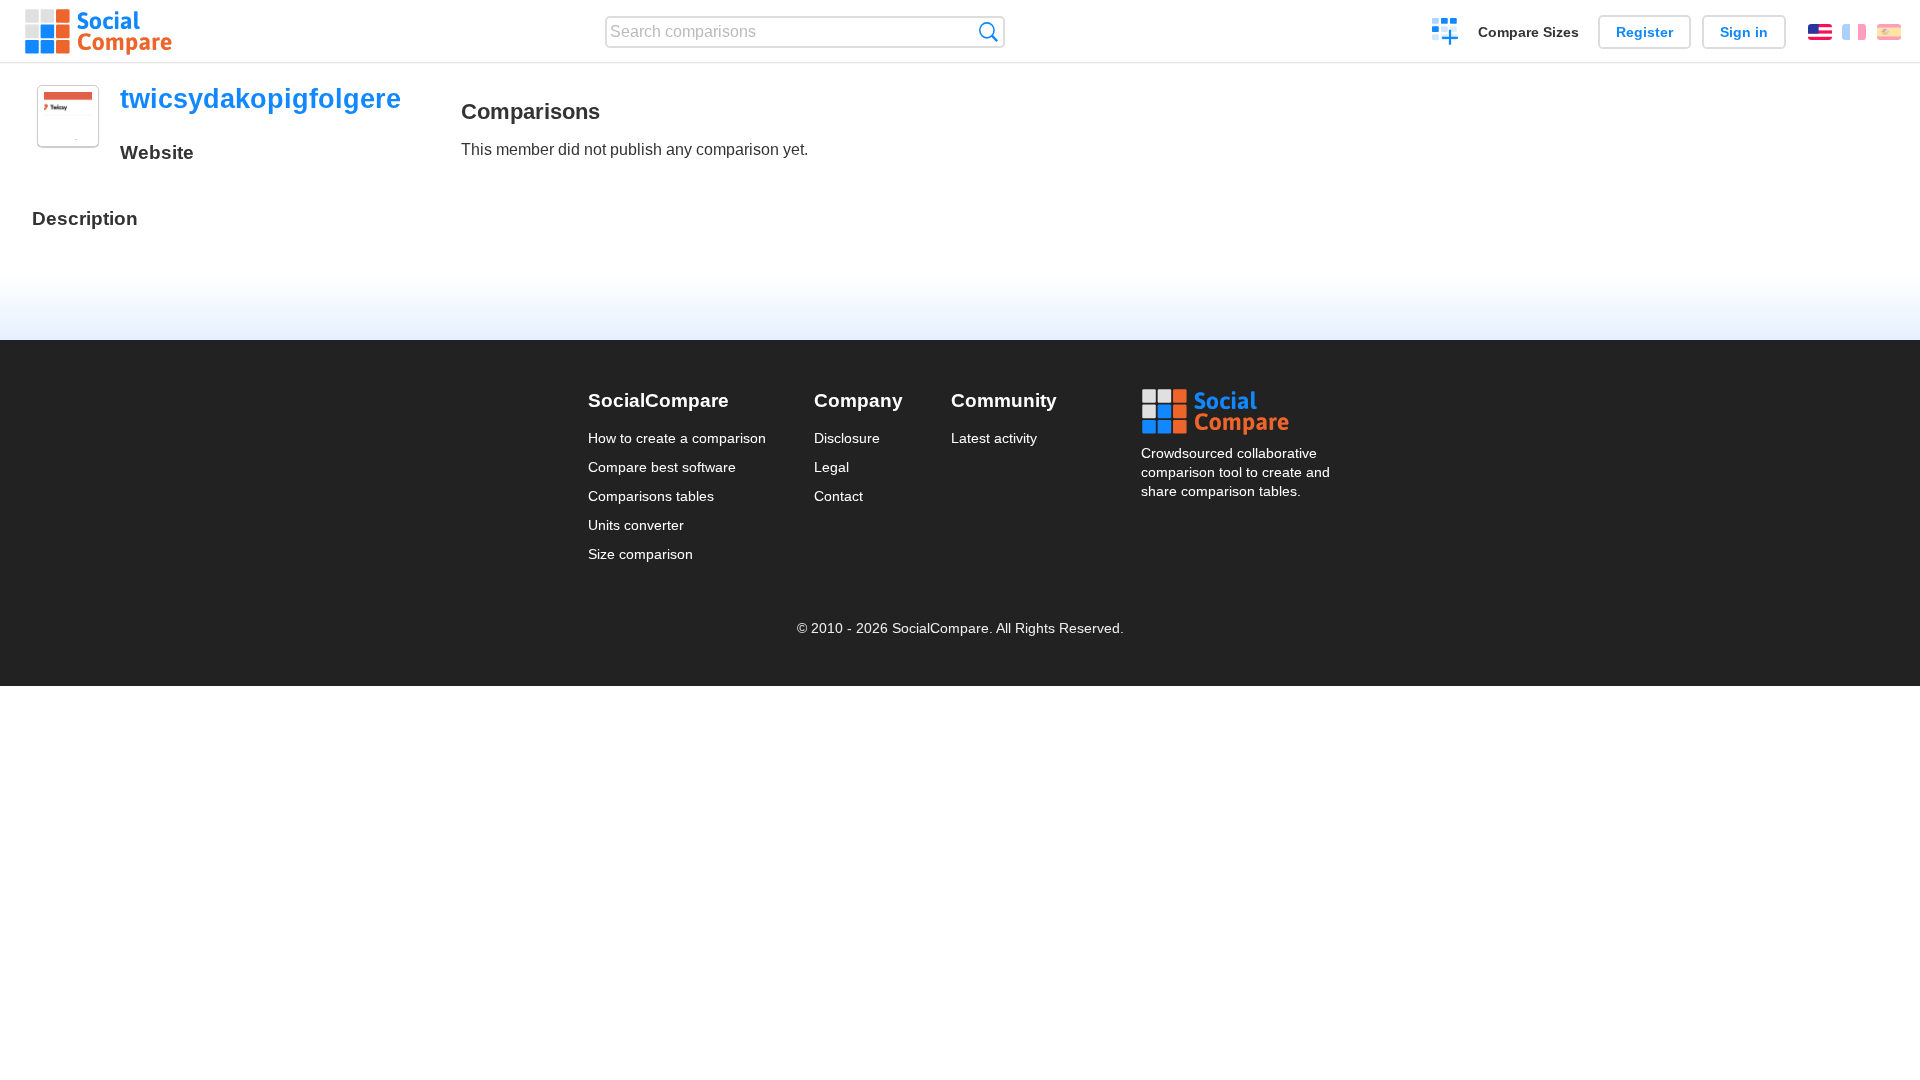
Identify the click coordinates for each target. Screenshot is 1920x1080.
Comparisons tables (651, 496)
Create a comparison (1445, 34)
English (1820, 32)
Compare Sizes (1528, 32)
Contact (838, 496)
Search (988, 31)
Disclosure (847, 438)
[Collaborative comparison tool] (98, 32)
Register (1644, 32)
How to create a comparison (677, 438)
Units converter (636, 525)
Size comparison (640, 554)
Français (1854, 32)
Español (1889, 32)
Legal (831, 467)
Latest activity (994, 438)
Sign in (1744, 32)
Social (1237, 412)
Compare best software (662, 467)
